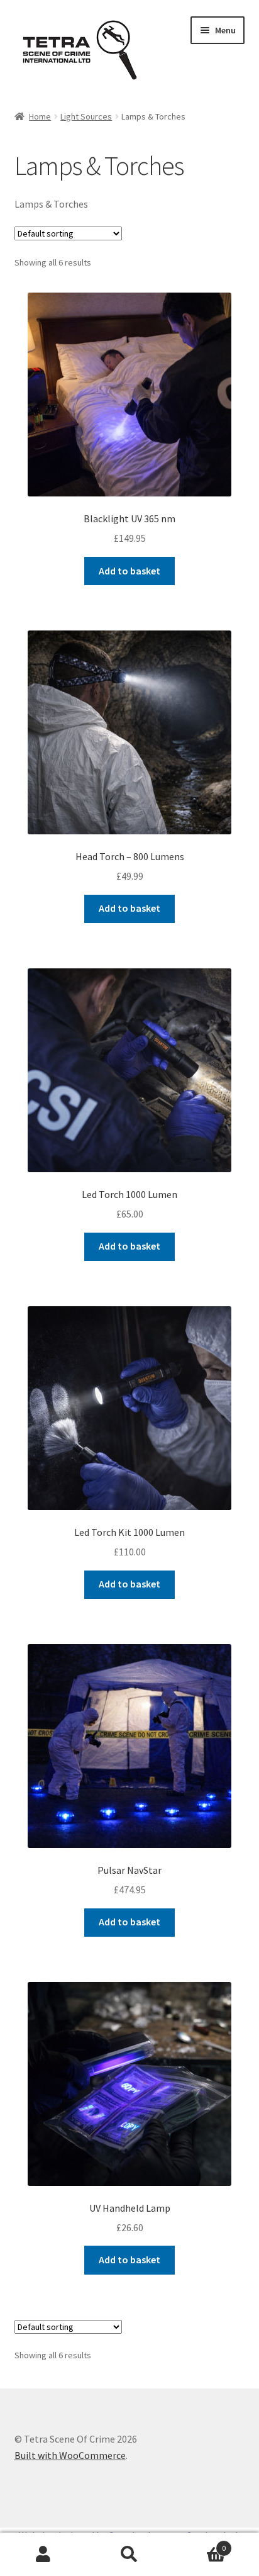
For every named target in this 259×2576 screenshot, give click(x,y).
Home (40, 116)
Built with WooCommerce (70, 2455)
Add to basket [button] (129, 571)
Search (129, 2555)
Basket (200, 2544)
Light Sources (86, 116)
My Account (43, 2555)
